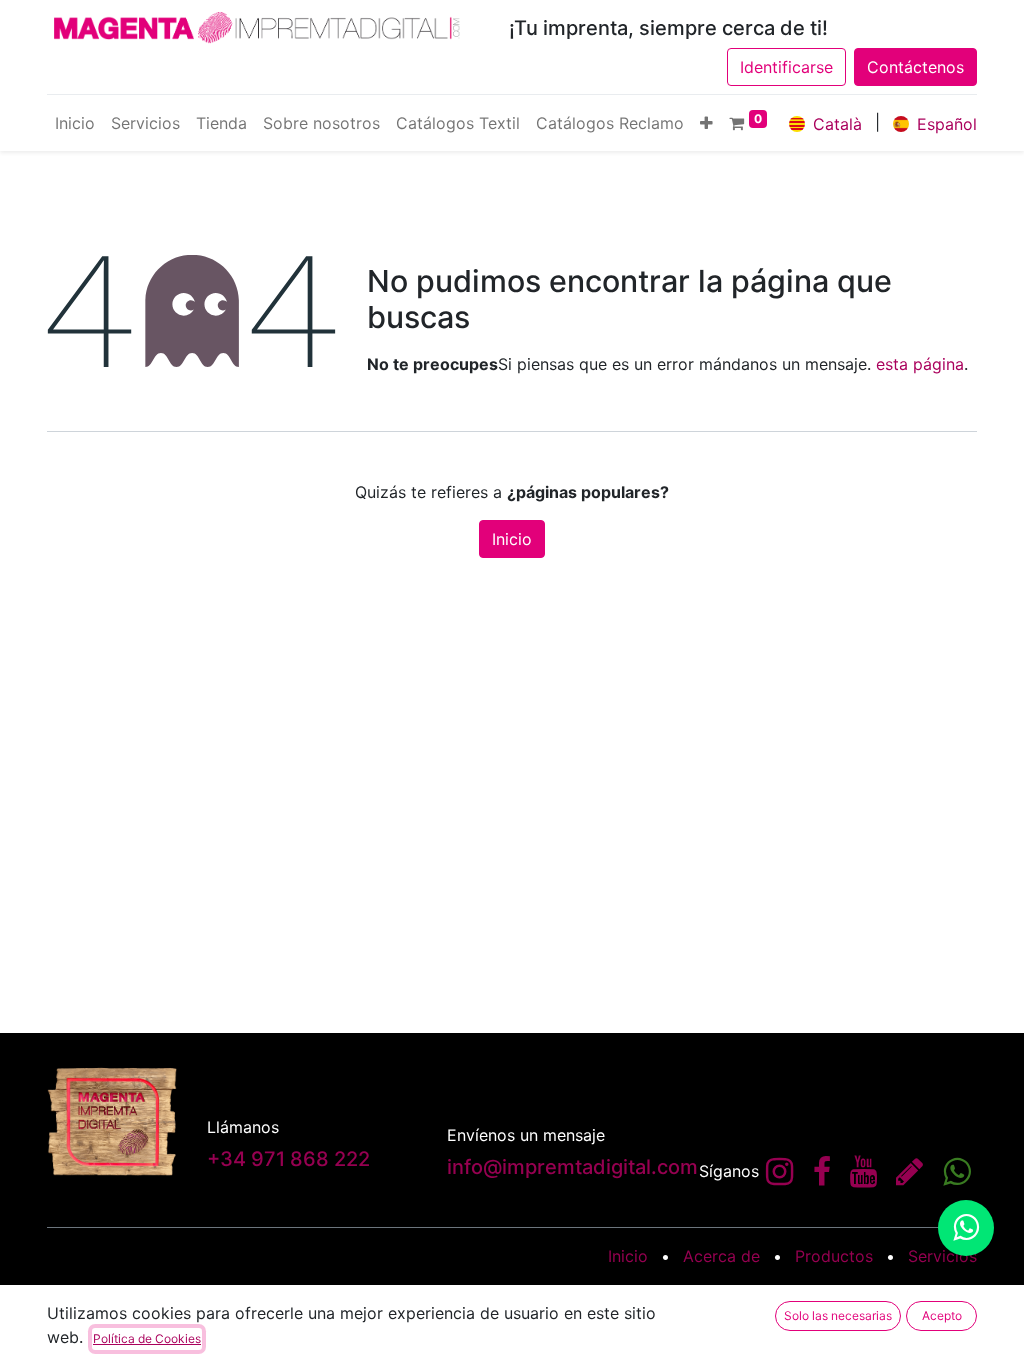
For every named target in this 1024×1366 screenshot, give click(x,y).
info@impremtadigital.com (572, 1167)
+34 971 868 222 (288, 1159)
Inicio (512, 539)
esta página (920, 364)
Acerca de (721, 1256)
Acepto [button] (942, 1315)
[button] (706, 123)
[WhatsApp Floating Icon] (966, 1228)
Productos (834, 1256)
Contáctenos (915, 67)
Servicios (942, 1256)
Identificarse (786, 67)
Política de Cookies (147, 1338)
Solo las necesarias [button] (838, 1315)
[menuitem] (75, 123)
